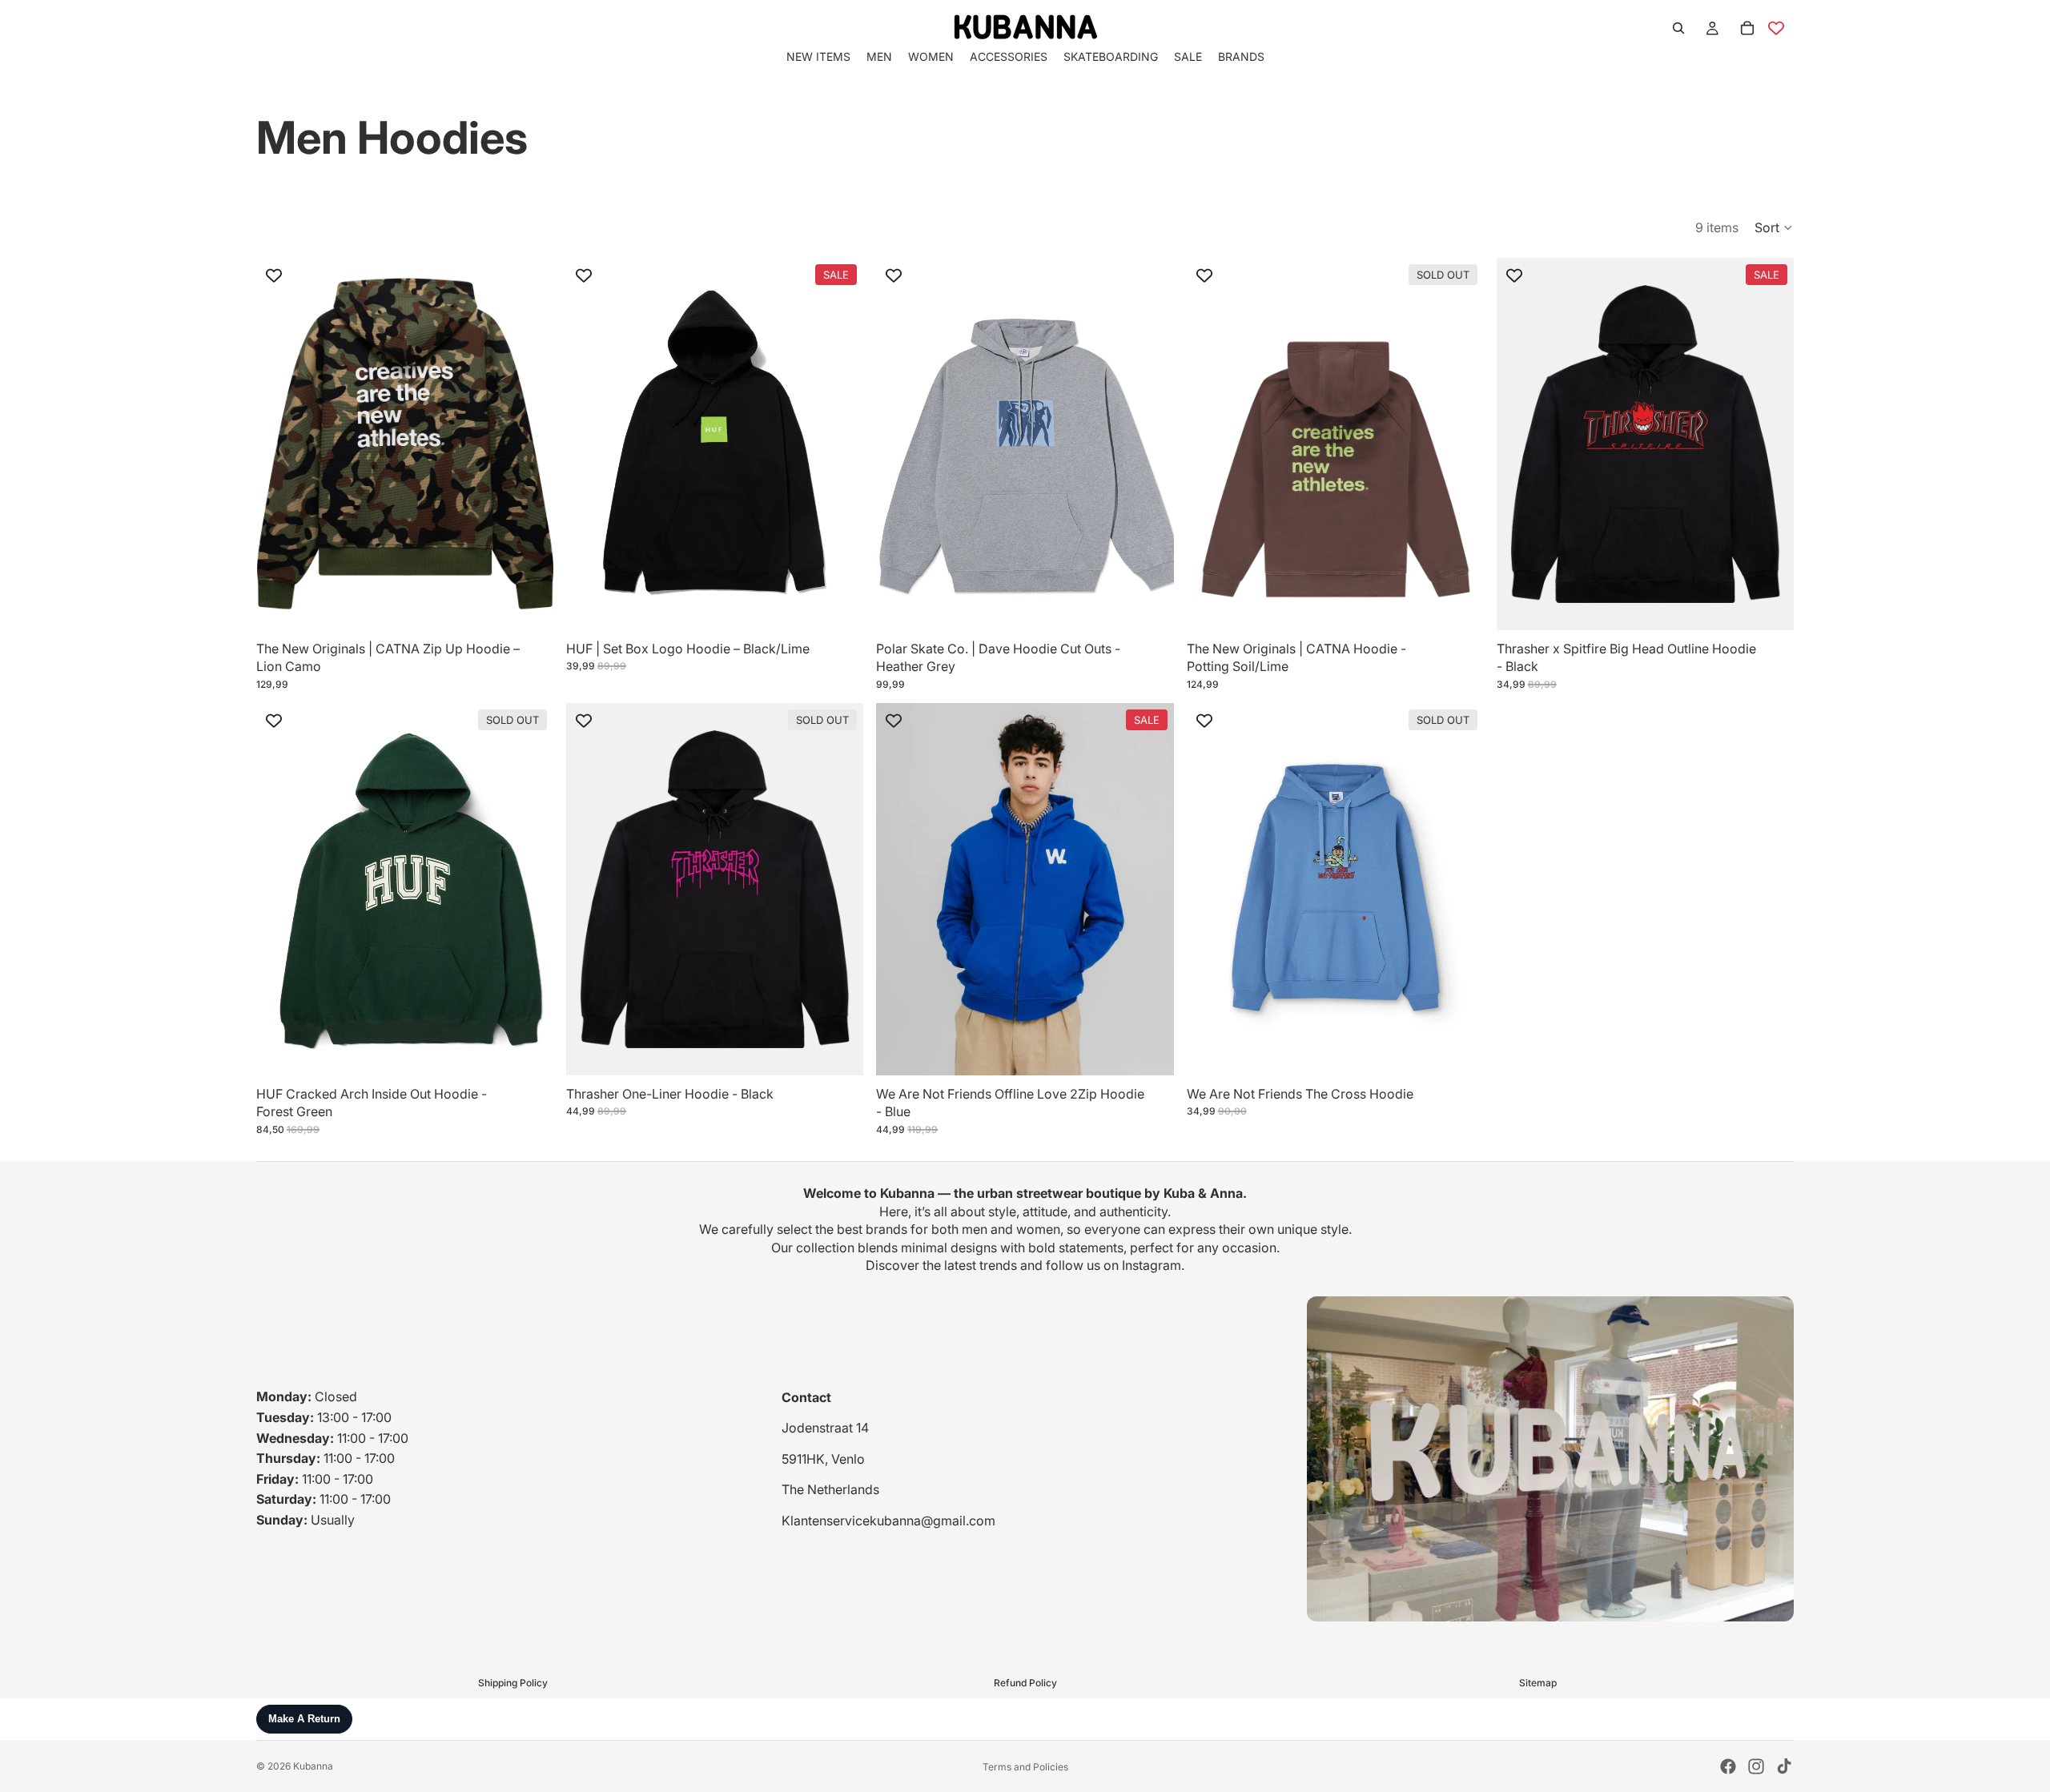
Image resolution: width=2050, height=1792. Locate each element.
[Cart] (1747, 28)
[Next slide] (839, 444)
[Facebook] (1728, 1766)
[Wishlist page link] (1776, 28)
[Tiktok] (1784, 1766)
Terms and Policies (1025, 1767)
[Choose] (529, 605)
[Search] (1678, 28)
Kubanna (313, 1766)
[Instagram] (1756, 1766)
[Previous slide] (590, 444)
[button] (1774, 227)
